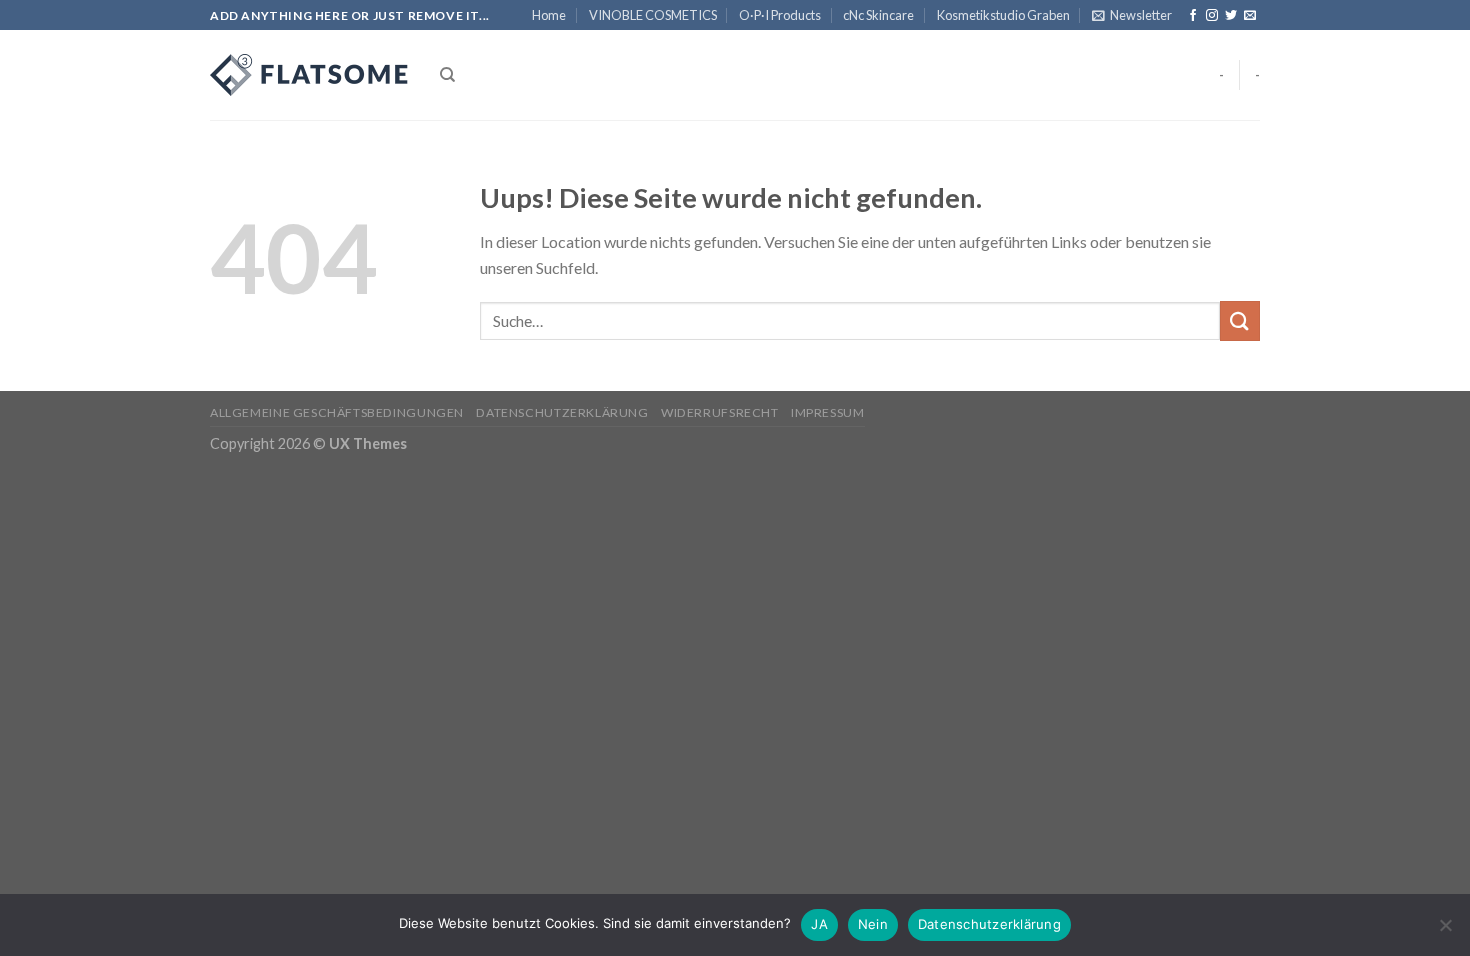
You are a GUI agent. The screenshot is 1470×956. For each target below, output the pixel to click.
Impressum (828, 412)
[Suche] (447, 75)
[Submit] (1240, 320)
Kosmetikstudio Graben (1003, 15)
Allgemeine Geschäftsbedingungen (337, 412)
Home (549, 15)
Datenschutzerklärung (562, 412)
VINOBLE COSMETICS (653, 15)
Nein (873, 924)
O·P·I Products (780, 15)
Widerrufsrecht (720, 412)
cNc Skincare (878, 15)
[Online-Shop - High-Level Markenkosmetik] (310, 75)
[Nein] (1445, 931)
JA (819, 924)
